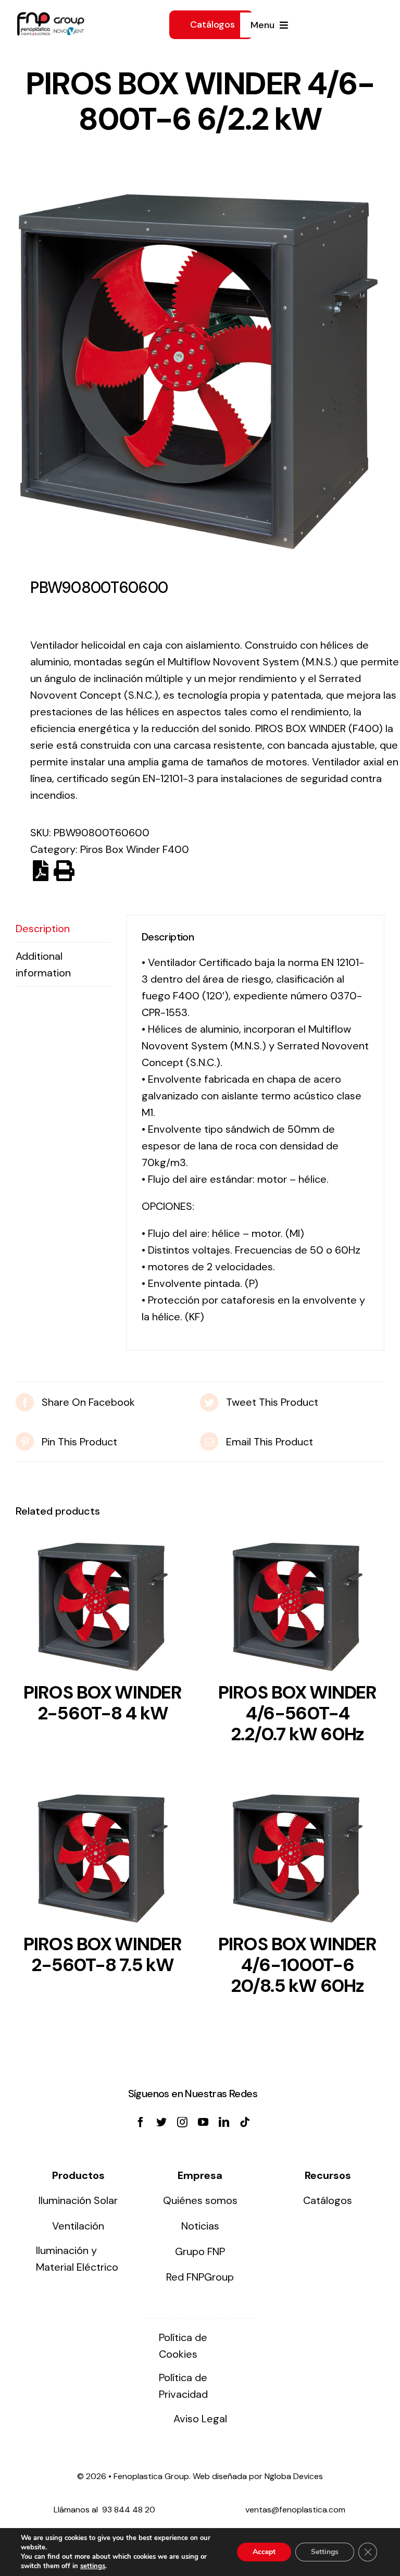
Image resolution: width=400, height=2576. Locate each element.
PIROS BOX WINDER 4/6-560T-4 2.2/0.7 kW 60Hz (297, 1713)
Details (103, 1610)
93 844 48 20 (129, 2510)
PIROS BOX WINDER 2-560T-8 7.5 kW (103, 1954)
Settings (325, 2552)
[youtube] (203, 2122)
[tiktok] (245, 2122)
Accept (264, 2552)
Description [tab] (43, 928)
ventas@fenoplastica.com (295, 2510)
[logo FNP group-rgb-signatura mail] (51, 17)
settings (93, 2566)
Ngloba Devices (294, 2476)
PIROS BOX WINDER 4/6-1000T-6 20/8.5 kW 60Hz (297, 1965)
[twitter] (161, 2122)
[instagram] (182, 2122)
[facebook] (141, 2122)
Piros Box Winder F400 (135, 849)
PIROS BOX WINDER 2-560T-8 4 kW (103, 1703)
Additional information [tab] (43, 964)
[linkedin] (224, 2122)
